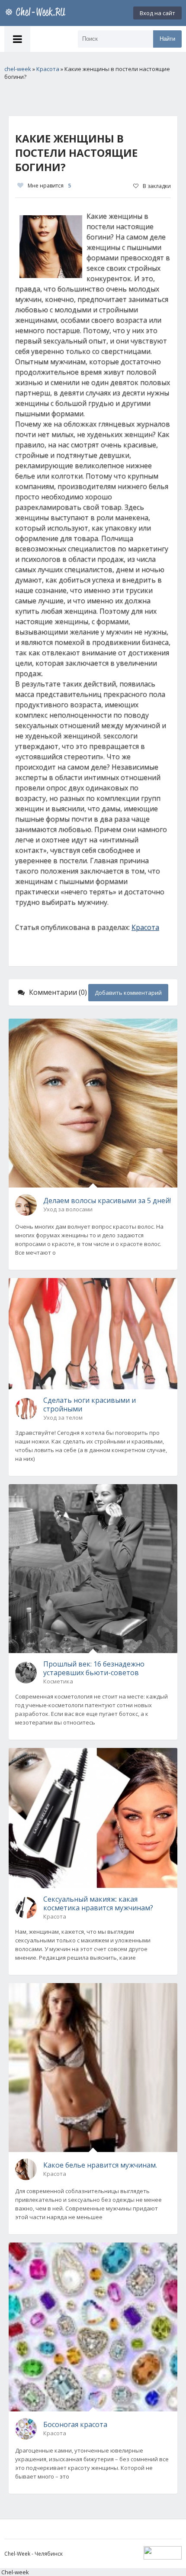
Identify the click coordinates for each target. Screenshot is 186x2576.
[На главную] (37, 13)
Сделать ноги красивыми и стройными (90, 1405)
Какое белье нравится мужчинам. (100, 2165)
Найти (167, 39)
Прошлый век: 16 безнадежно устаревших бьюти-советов (94, 1668)
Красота (145, 927)
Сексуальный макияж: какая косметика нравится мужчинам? (98, 1903)
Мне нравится (49, 186)
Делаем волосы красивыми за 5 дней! (107, 1201)
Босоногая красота (75, 2424)
